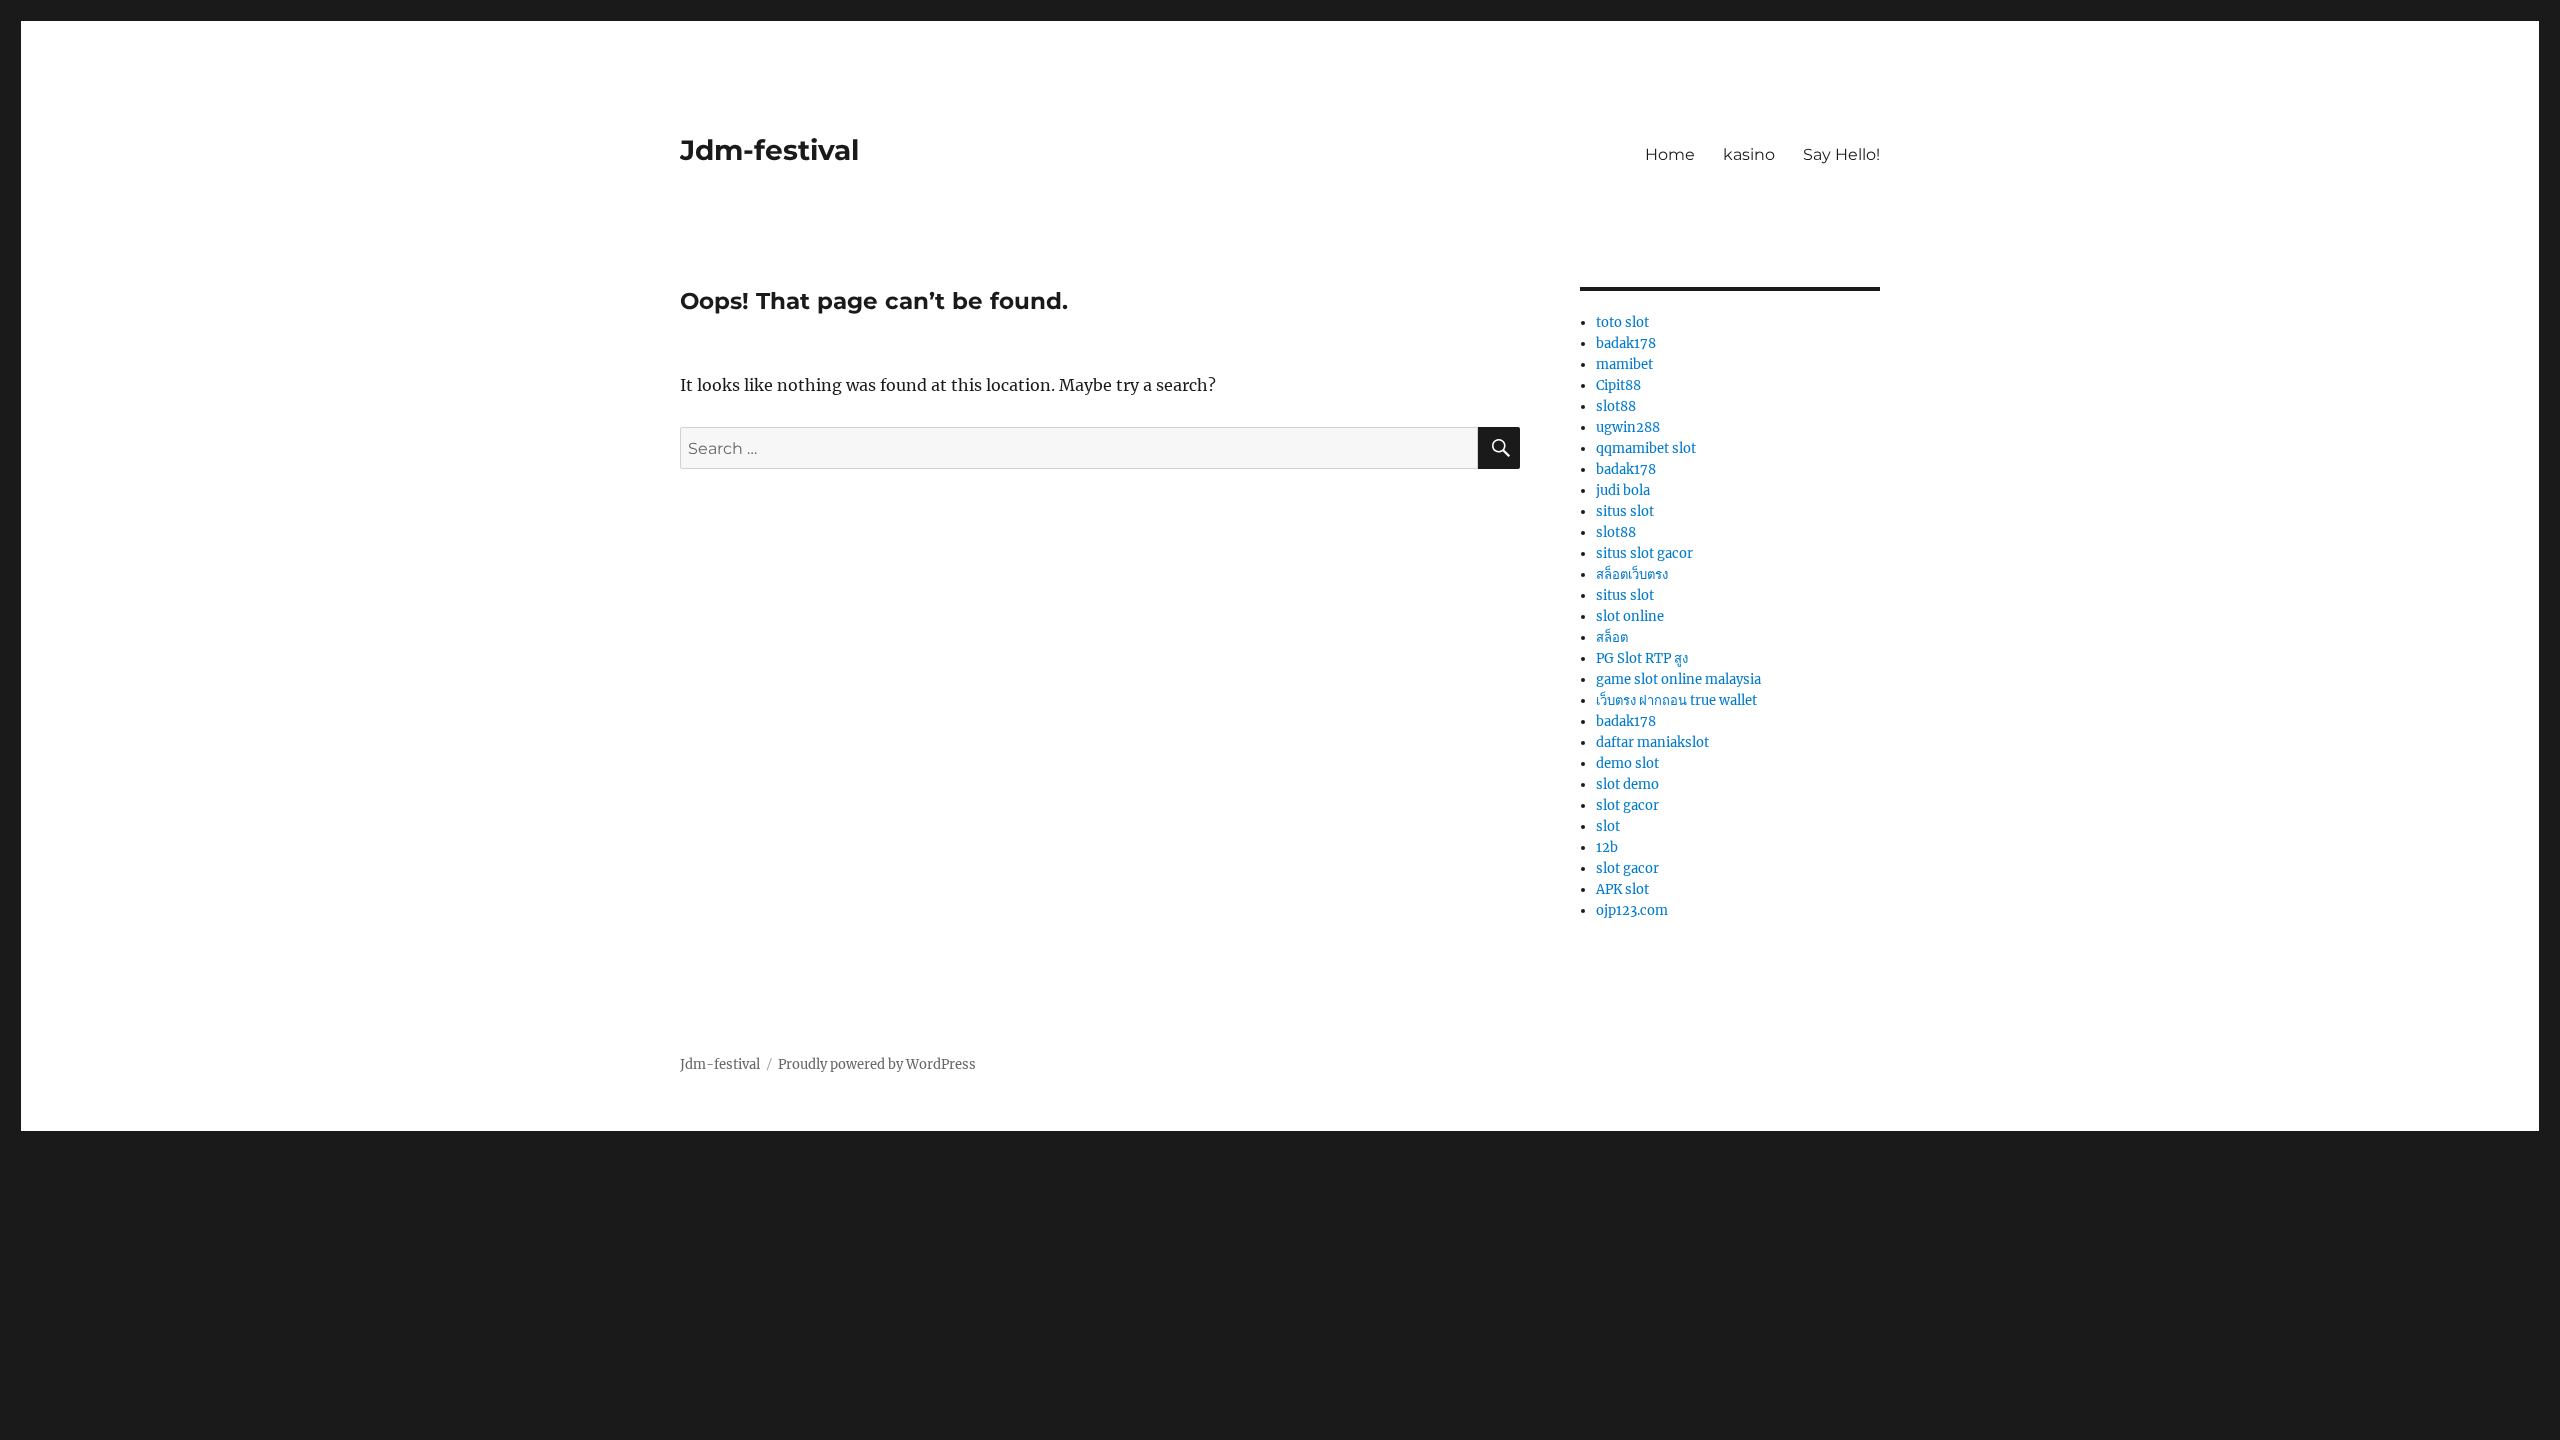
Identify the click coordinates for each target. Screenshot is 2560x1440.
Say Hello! (1841, 154)
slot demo (1627, 784)
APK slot (1622, 889)
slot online (1630, 616)
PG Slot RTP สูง (1642, 658)
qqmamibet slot (1646, 448)
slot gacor (1627, 805)
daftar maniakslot (1652, 742)
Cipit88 (1618, 385)
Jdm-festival (769, 150)
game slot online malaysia (1678, 679)
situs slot (1625, 511)
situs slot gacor (1644, 553)
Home (1670, 154)
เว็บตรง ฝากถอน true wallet (1676, 700)
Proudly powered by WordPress (877, 1064)
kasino (1749, 154)
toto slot (1622, 322)
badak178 (1626, 343)
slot (1608, 826)
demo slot (1627, 763)
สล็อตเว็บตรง (1632, 574)
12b (1607, 847)
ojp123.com (1632, 910)
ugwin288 (1628, 427)
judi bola (1623, 490)
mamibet (1624, 364)
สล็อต (1612, 637)
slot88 (1616, 406)
